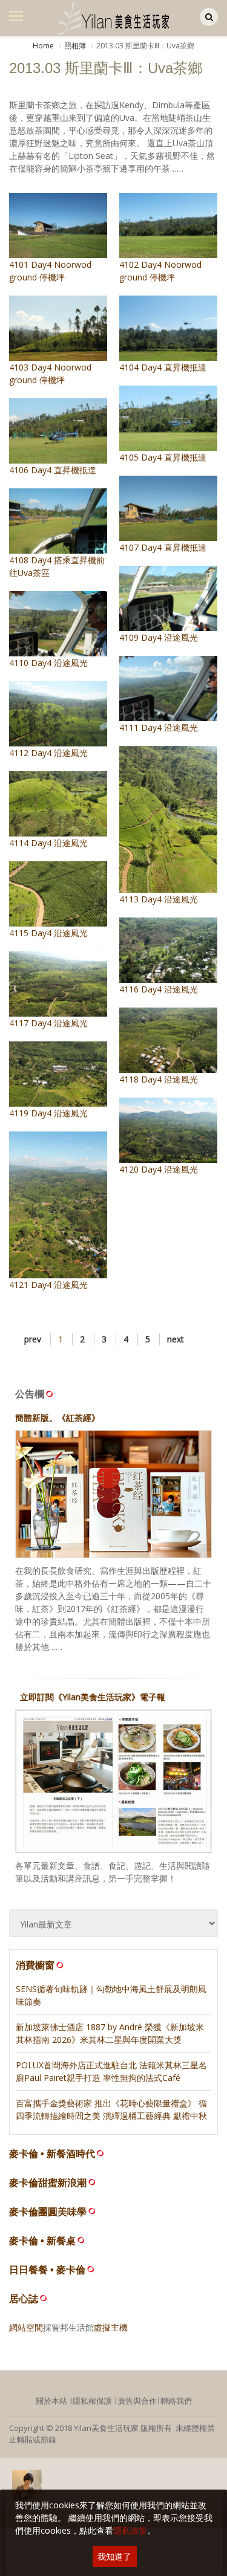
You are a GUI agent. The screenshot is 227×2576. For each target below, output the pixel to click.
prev (33, 1339)
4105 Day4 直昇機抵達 (163, 457)
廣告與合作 (137, 2401)
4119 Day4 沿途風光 (48, 1113)
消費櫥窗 (35, 1965)
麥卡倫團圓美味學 (48, 2212)
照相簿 (75, 46)
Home (43, 46)
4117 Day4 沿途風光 (48, 1023)
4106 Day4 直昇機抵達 (53, 470)
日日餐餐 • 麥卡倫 (47, 2270)
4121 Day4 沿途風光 (48, 1285)
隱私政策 (130, 2530)
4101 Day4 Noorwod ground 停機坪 (50, 271)
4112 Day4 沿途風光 (48, 753)
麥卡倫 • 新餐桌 (42, 2241)
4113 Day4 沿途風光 (159, 899)
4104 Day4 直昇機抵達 (163, 367)
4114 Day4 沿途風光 (48, 843)
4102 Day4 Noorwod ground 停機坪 (160, 271)
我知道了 (114, 2556)
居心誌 (24, 2299)
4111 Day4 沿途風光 (159, 727)
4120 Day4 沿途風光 (159, 1169)
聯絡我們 (176, 2401)
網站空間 (26, 2327)
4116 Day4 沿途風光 (159, 989)
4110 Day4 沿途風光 (48, 663)
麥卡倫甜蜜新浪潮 (48, 2183)
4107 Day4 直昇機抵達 (163, 547)
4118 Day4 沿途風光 (159, 1079)
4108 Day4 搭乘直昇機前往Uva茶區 (57, 566)
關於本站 (51, 2401)
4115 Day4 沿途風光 (48, 933)
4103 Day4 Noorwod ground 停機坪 (50, 374)
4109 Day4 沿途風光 (159, 637)
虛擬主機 (111, 2327)
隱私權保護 (92, 2401)
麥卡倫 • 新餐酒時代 (52, 2154)
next (176, 1339)
